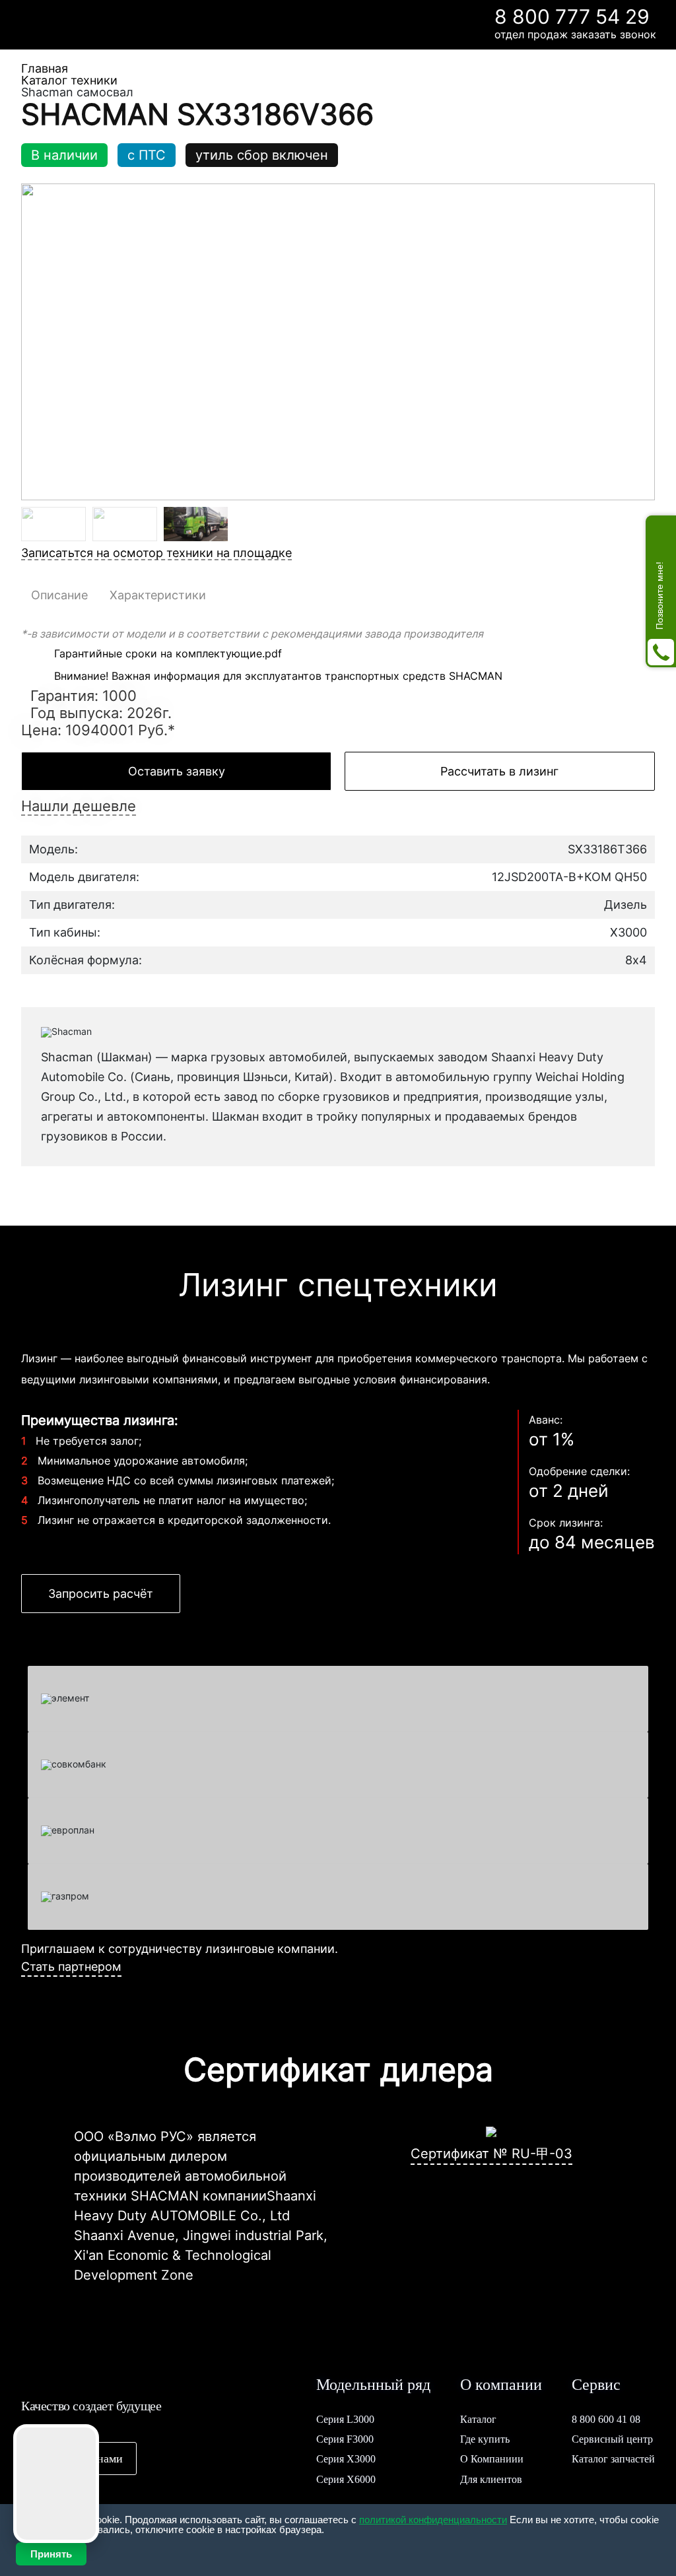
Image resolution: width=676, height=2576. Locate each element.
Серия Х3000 (346, 2459)
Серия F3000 (345, 2439)
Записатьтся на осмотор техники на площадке (156, 553)
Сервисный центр (612, 2439)
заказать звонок (614, 34)
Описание (59, 595)
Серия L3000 (345, 2419)
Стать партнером (71, 1966)
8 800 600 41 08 (606, 2419)
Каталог (478, 2419)
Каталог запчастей (613, 2459)
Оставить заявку (177, 771)
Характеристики (158, 595)
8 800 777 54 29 (572, 17)
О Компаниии (492, 2459)
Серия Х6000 (346, 2479)
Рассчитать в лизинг (499, 771)
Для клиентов (491, 2479)
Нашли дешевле (79, 806)
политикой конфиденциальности (433, 2520)
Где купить (485, 2439)
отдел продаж (531, 34)
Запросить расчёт (101, 1594)
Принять (51, 2554)
